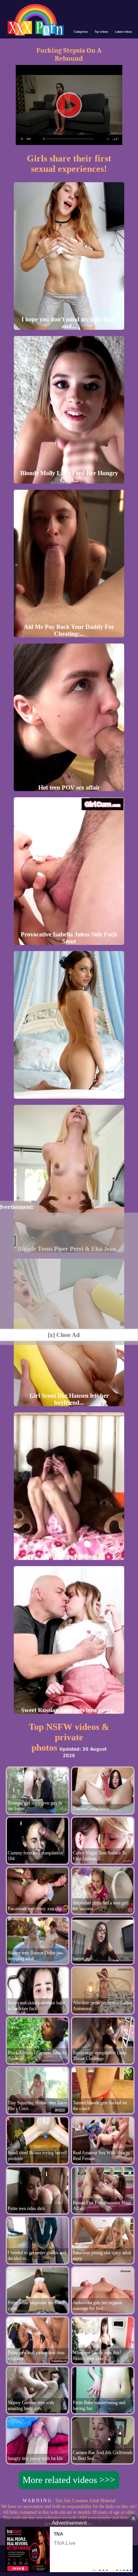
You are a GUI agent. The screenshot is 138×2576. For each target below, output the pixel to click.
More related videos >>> (69, 2480)
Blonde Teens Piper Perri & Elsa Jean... (69, 1249)
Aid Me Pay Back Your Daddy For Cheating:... (69, 630)
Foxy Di (69, 1095)
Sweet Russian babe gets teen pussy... (69, 1710)
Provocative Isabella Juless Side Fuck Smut (69, 938)
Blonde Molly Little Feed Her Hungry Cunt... (69, 476)
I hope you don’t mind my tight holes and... (69, 323)
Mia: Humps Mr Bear (69, 1556)
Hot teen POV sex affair (69, 787)
